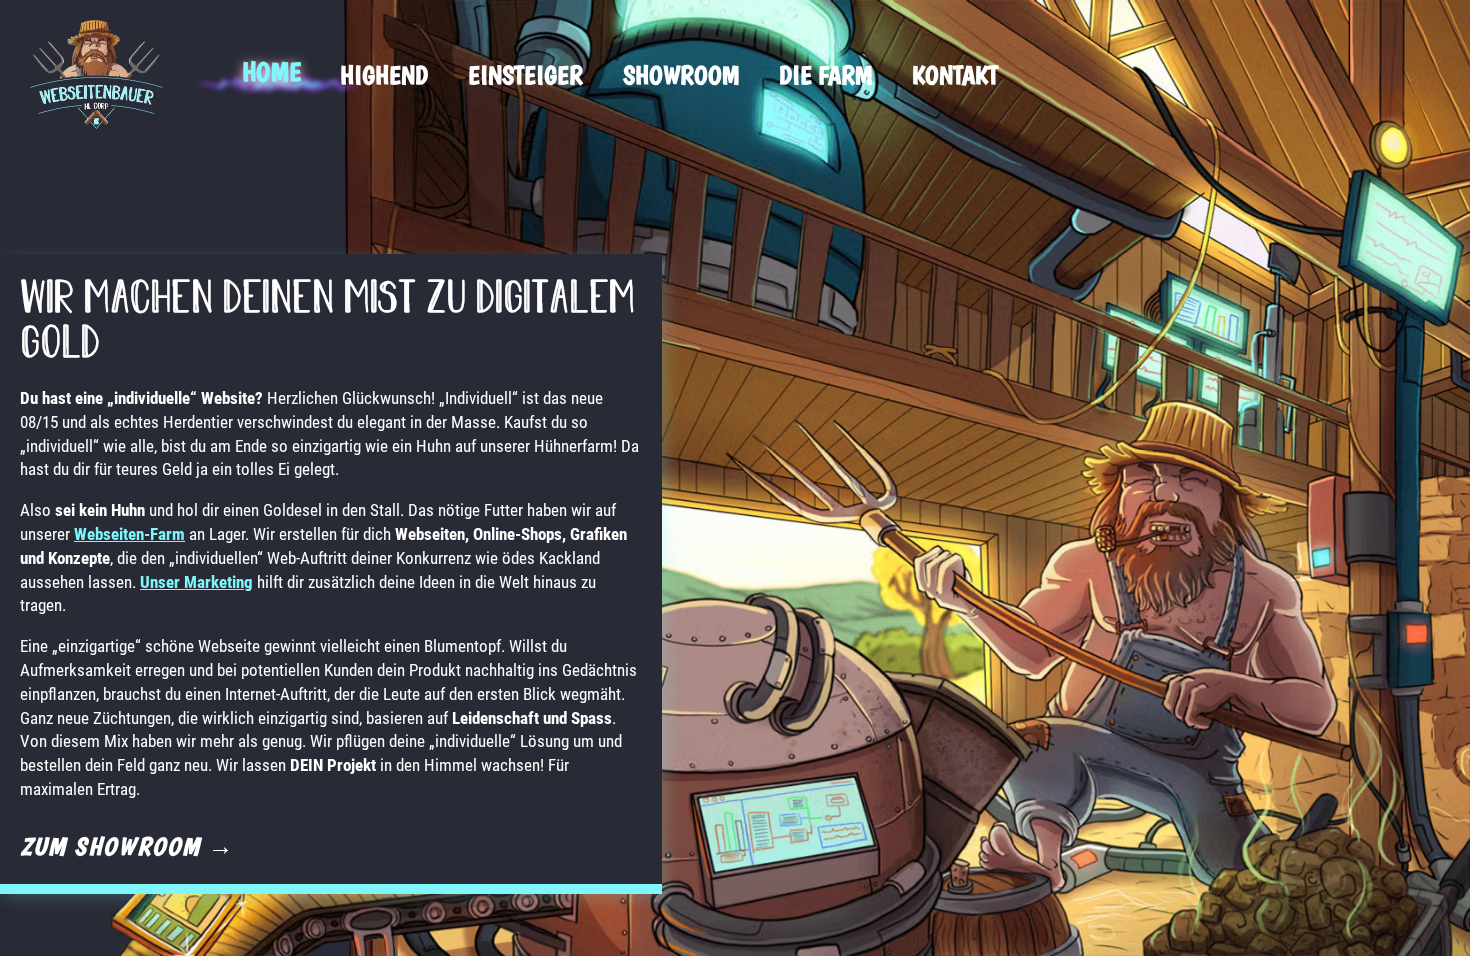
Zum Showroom (127, 846)
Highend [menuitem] (384, 74)
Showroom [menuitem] (681, 74)
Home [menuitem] (271, 71)
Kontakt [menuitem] (955, 74)
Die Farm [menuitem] (825, 74)
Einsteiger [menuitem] (525, 74)
